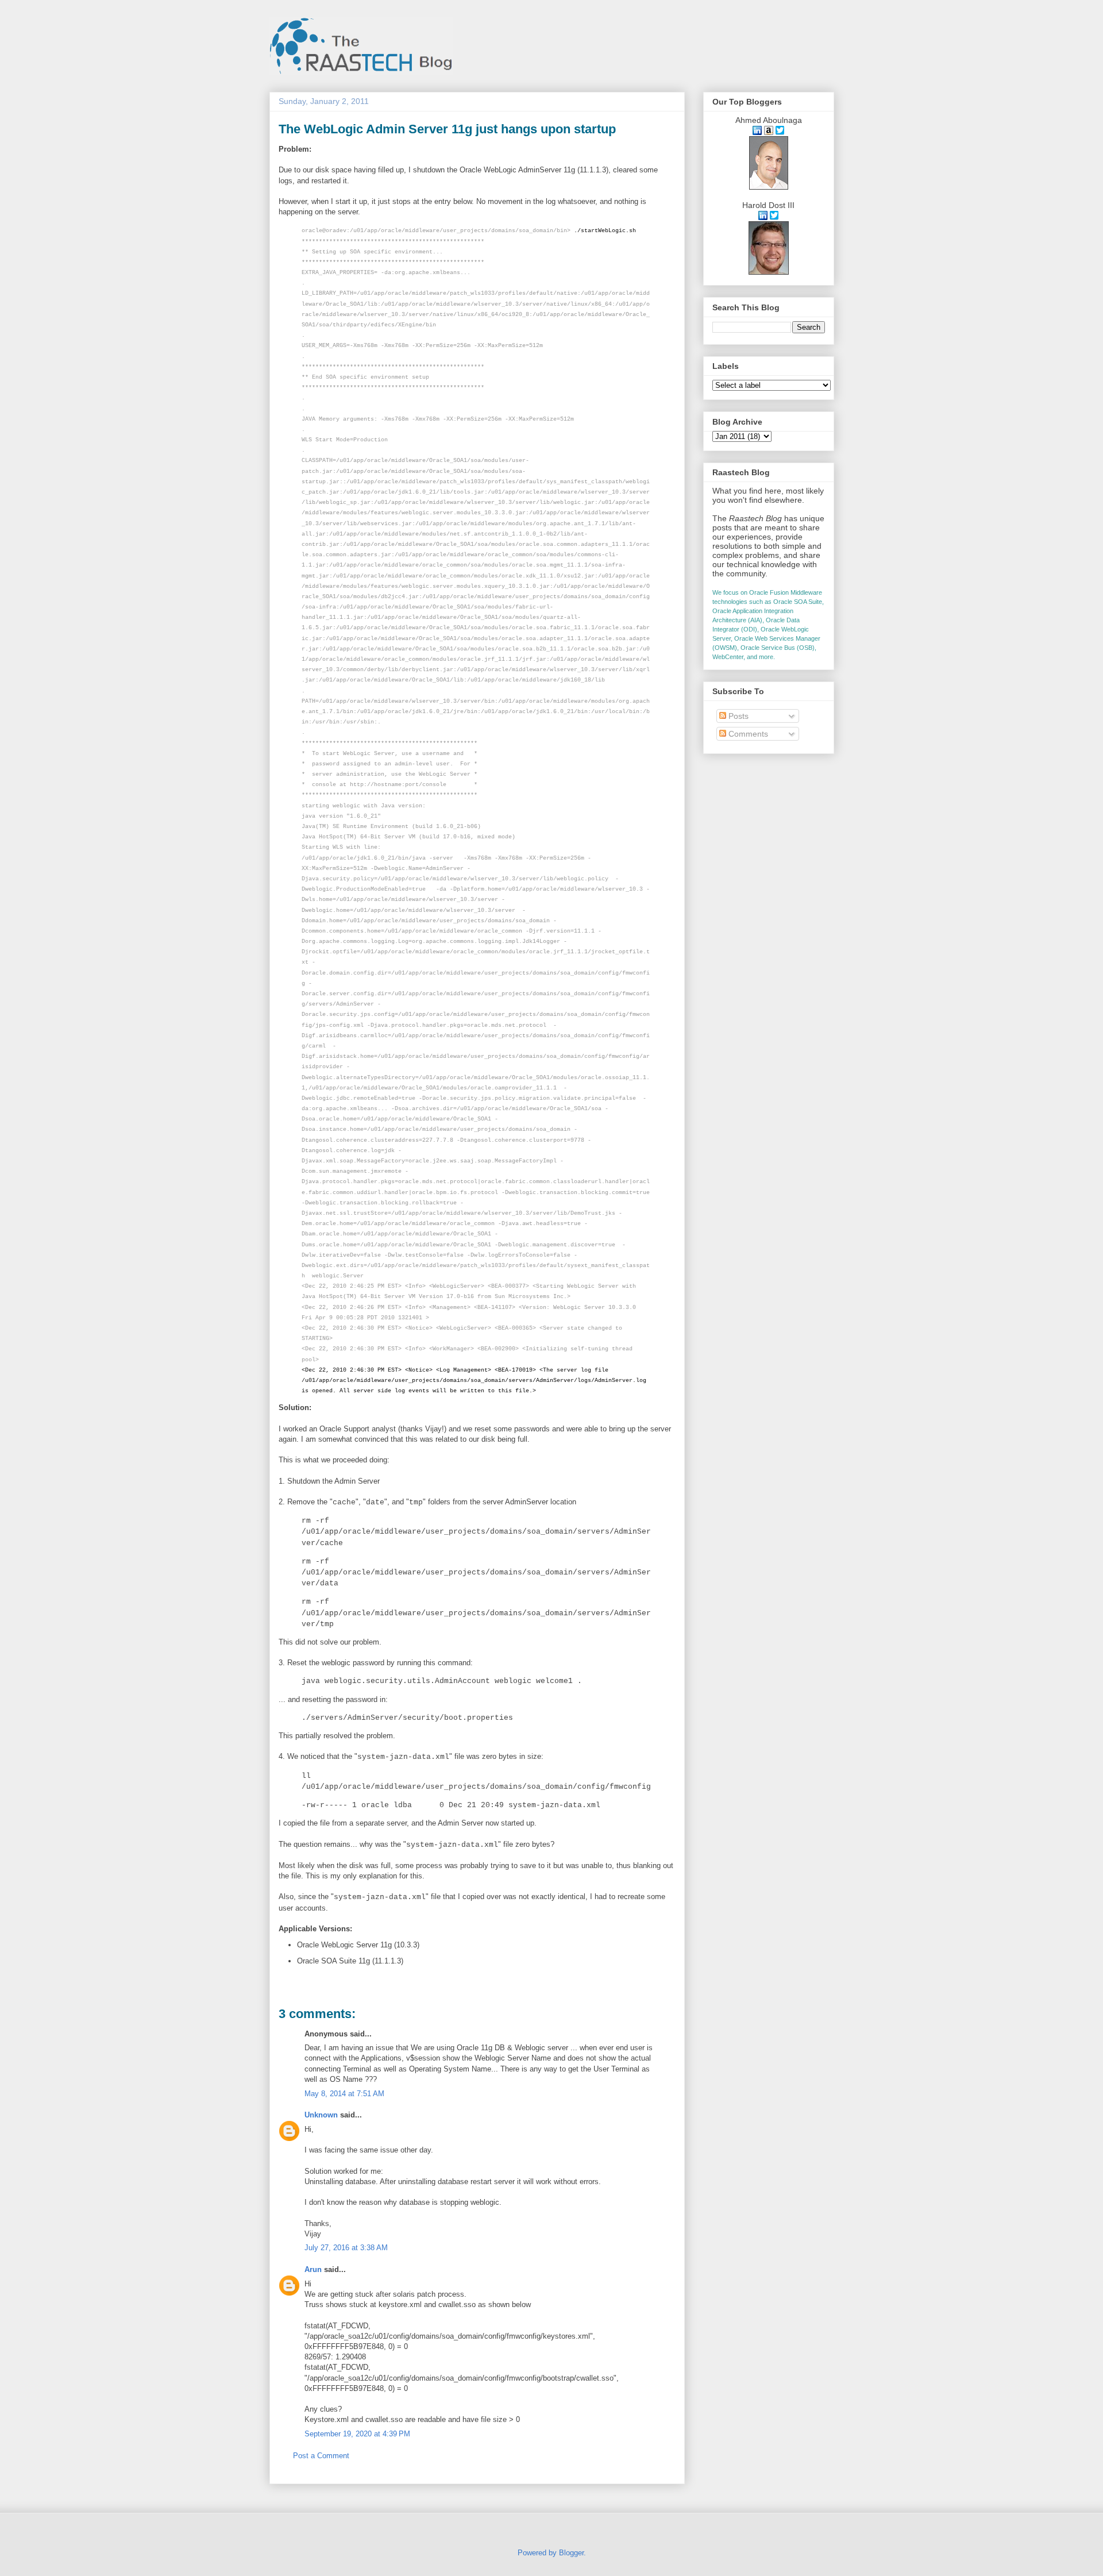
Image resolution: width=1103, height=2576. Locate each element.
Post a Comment (321, 2456)
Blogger (571, 2553)
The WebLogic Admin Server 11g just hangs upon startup (447, 129)
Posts (737, 716)
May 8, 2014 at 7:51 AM (344, 2094)
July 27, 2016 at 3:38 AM (346, 2248)
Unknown (321, 2115)
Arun (313, 2269)
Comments (747, 734)
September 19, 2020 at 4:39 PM (357, 2434)
